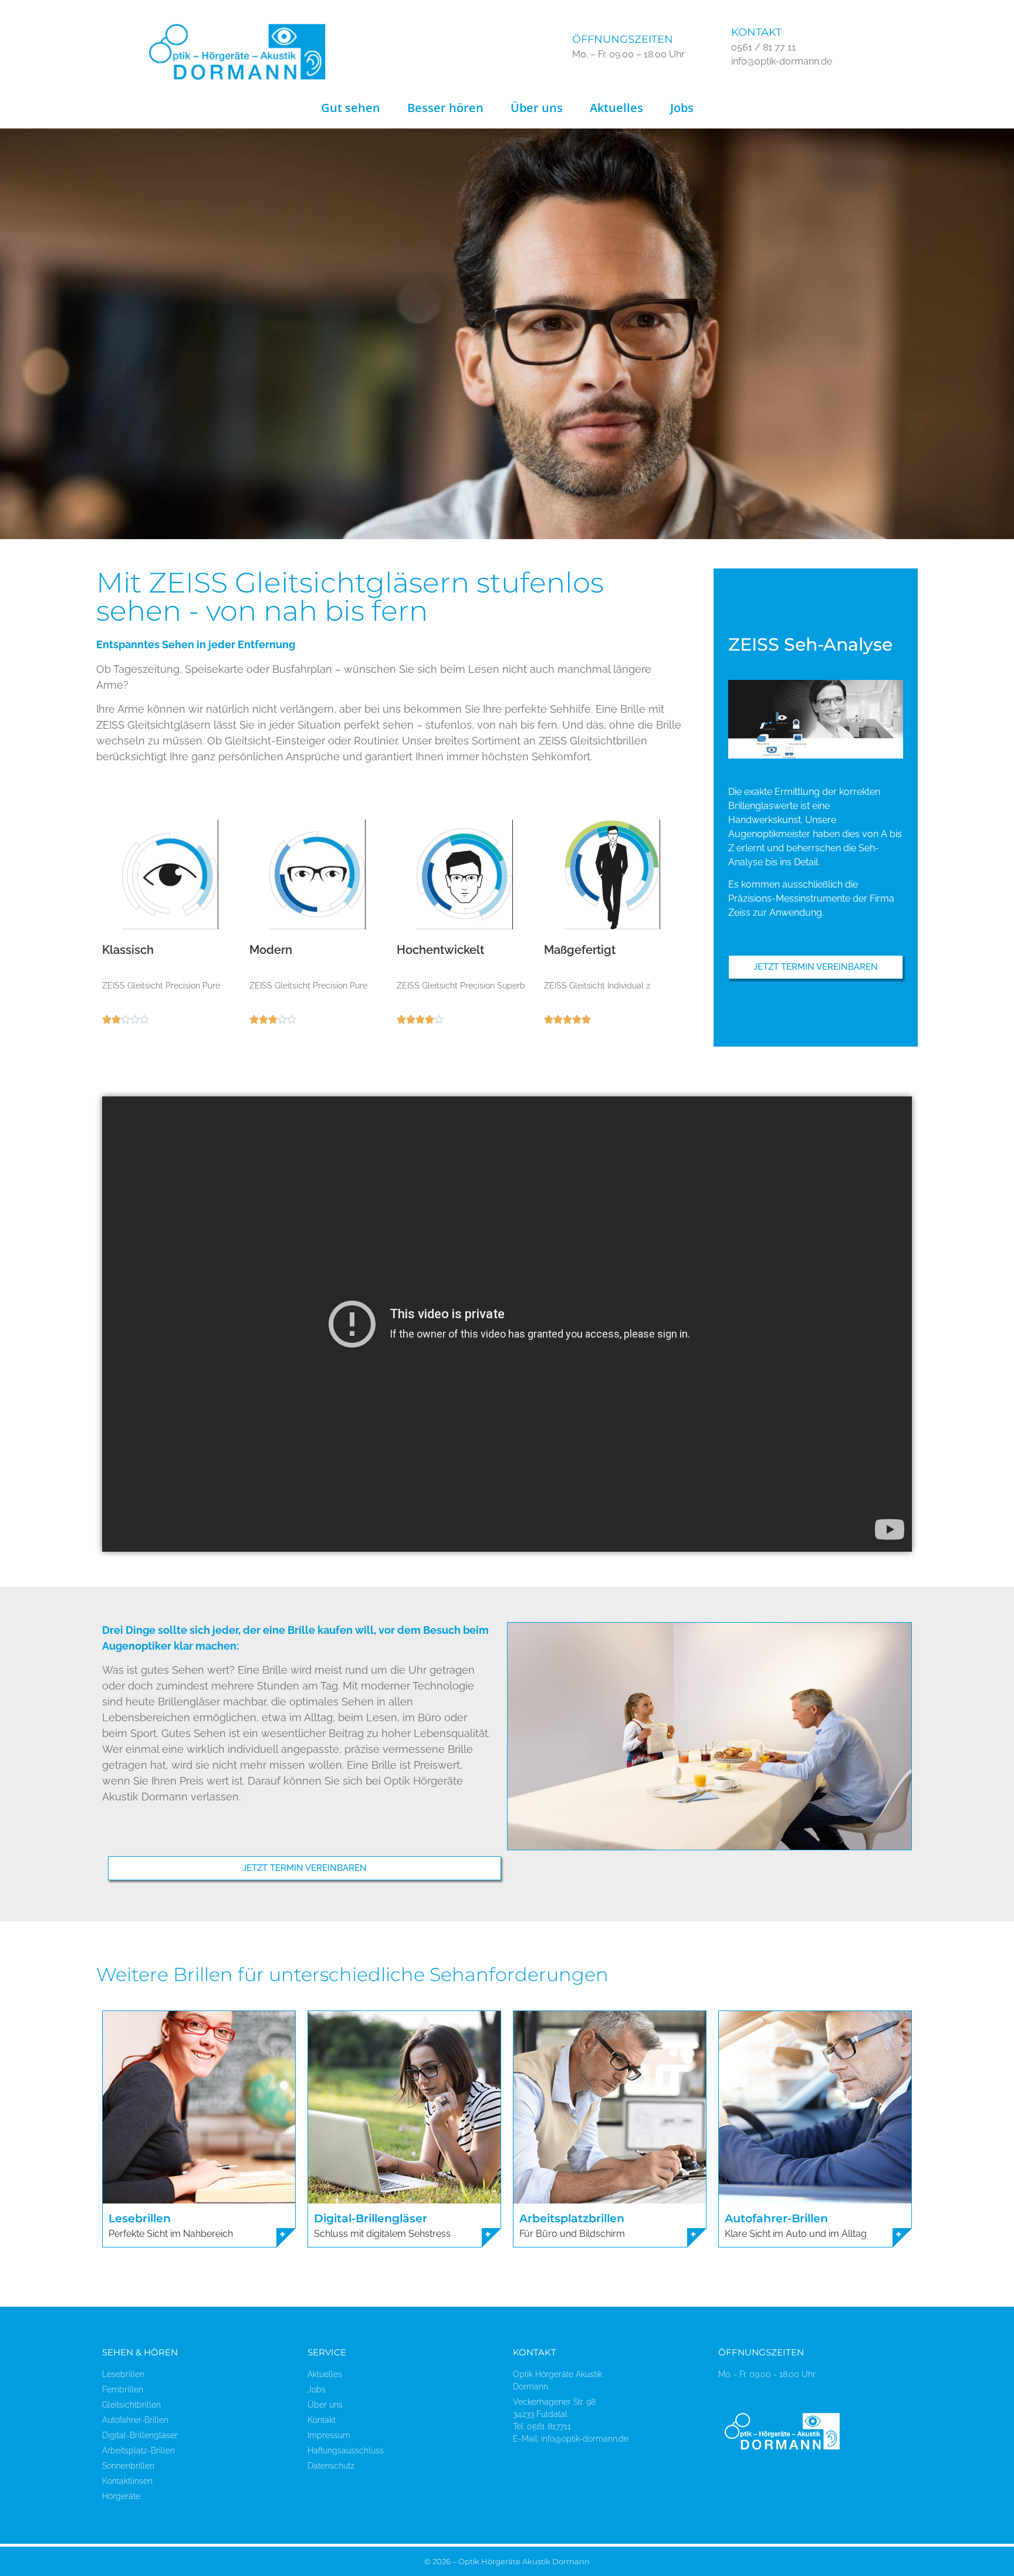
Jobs (682, 108)
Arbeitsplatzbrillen (572, 2218)
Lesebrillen (140, 2218)
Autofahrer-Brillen (776, 2218)
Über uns (537, 108)
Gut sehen (351, 108)
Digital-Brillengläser (371, 2218)
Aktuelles (616, 108)
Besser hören (445, 108)
